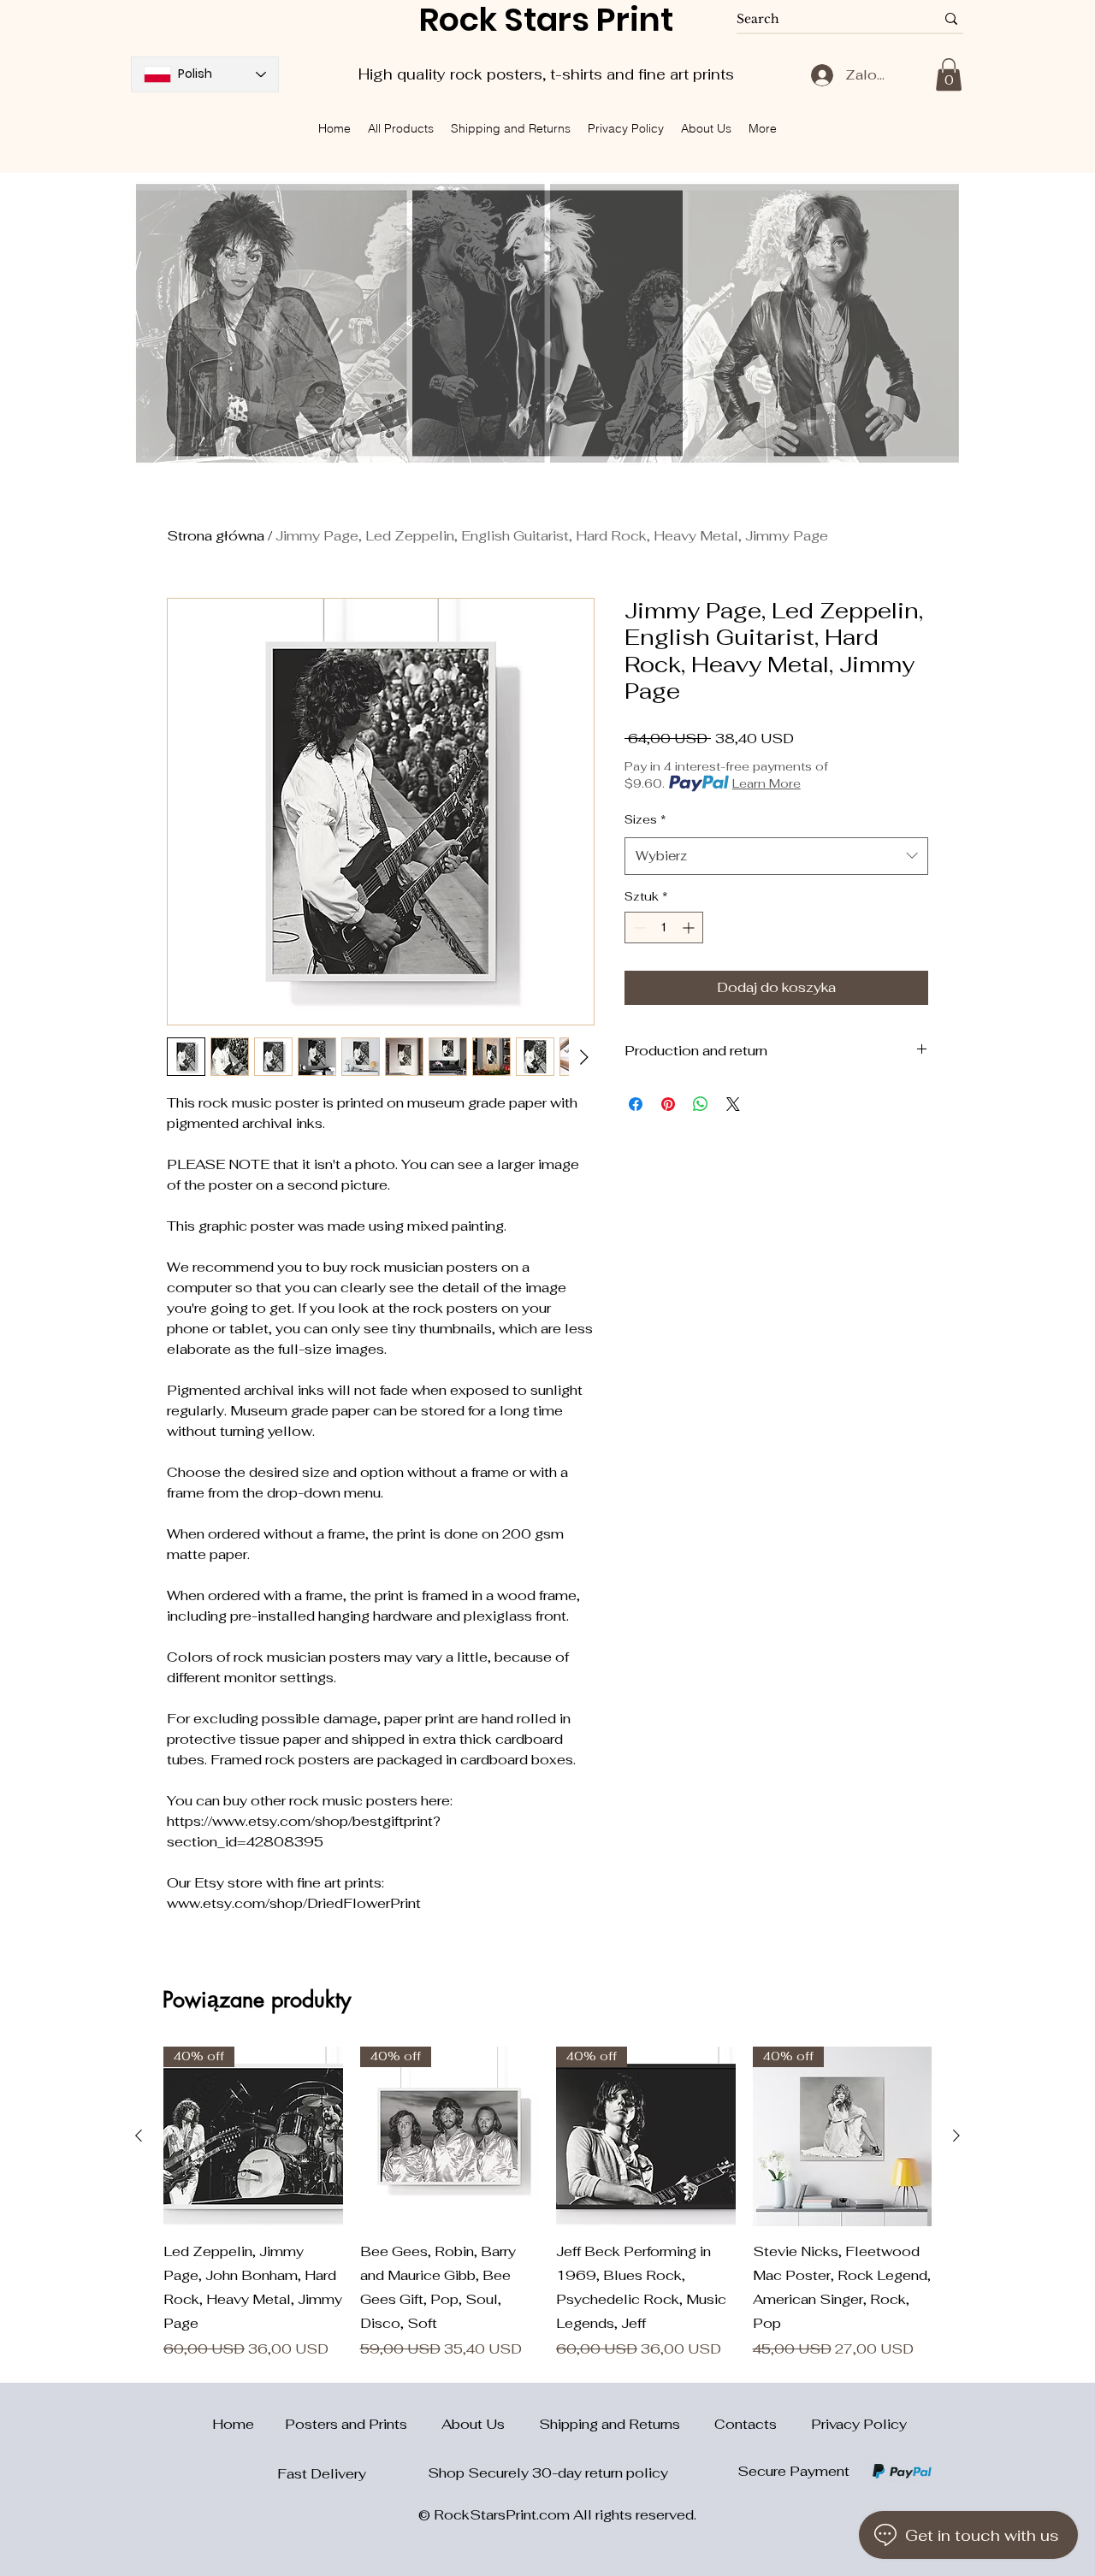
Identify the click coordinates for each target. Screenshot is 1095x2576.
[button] (949, 74)
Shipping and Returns (627, 2424)
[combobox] (776, 856)
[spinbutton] (664, 928)
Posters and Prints (363, 2424)
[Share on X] (733, 1104)
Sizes (645, 819)
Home (223, 2424)
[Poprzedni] (139, 2136)
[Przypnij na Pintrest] (668, 1104)
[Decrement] (638, 928)
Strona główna (216, 536)
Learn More (766, 783)
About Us (490, 2424)
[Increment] (690, 928)
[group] (547, 2203)
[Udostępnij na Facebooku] (636, 1104)
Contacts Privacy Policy (811, 2424)
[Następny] (956, 2136)
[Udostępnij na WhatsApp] (701, 1104)
